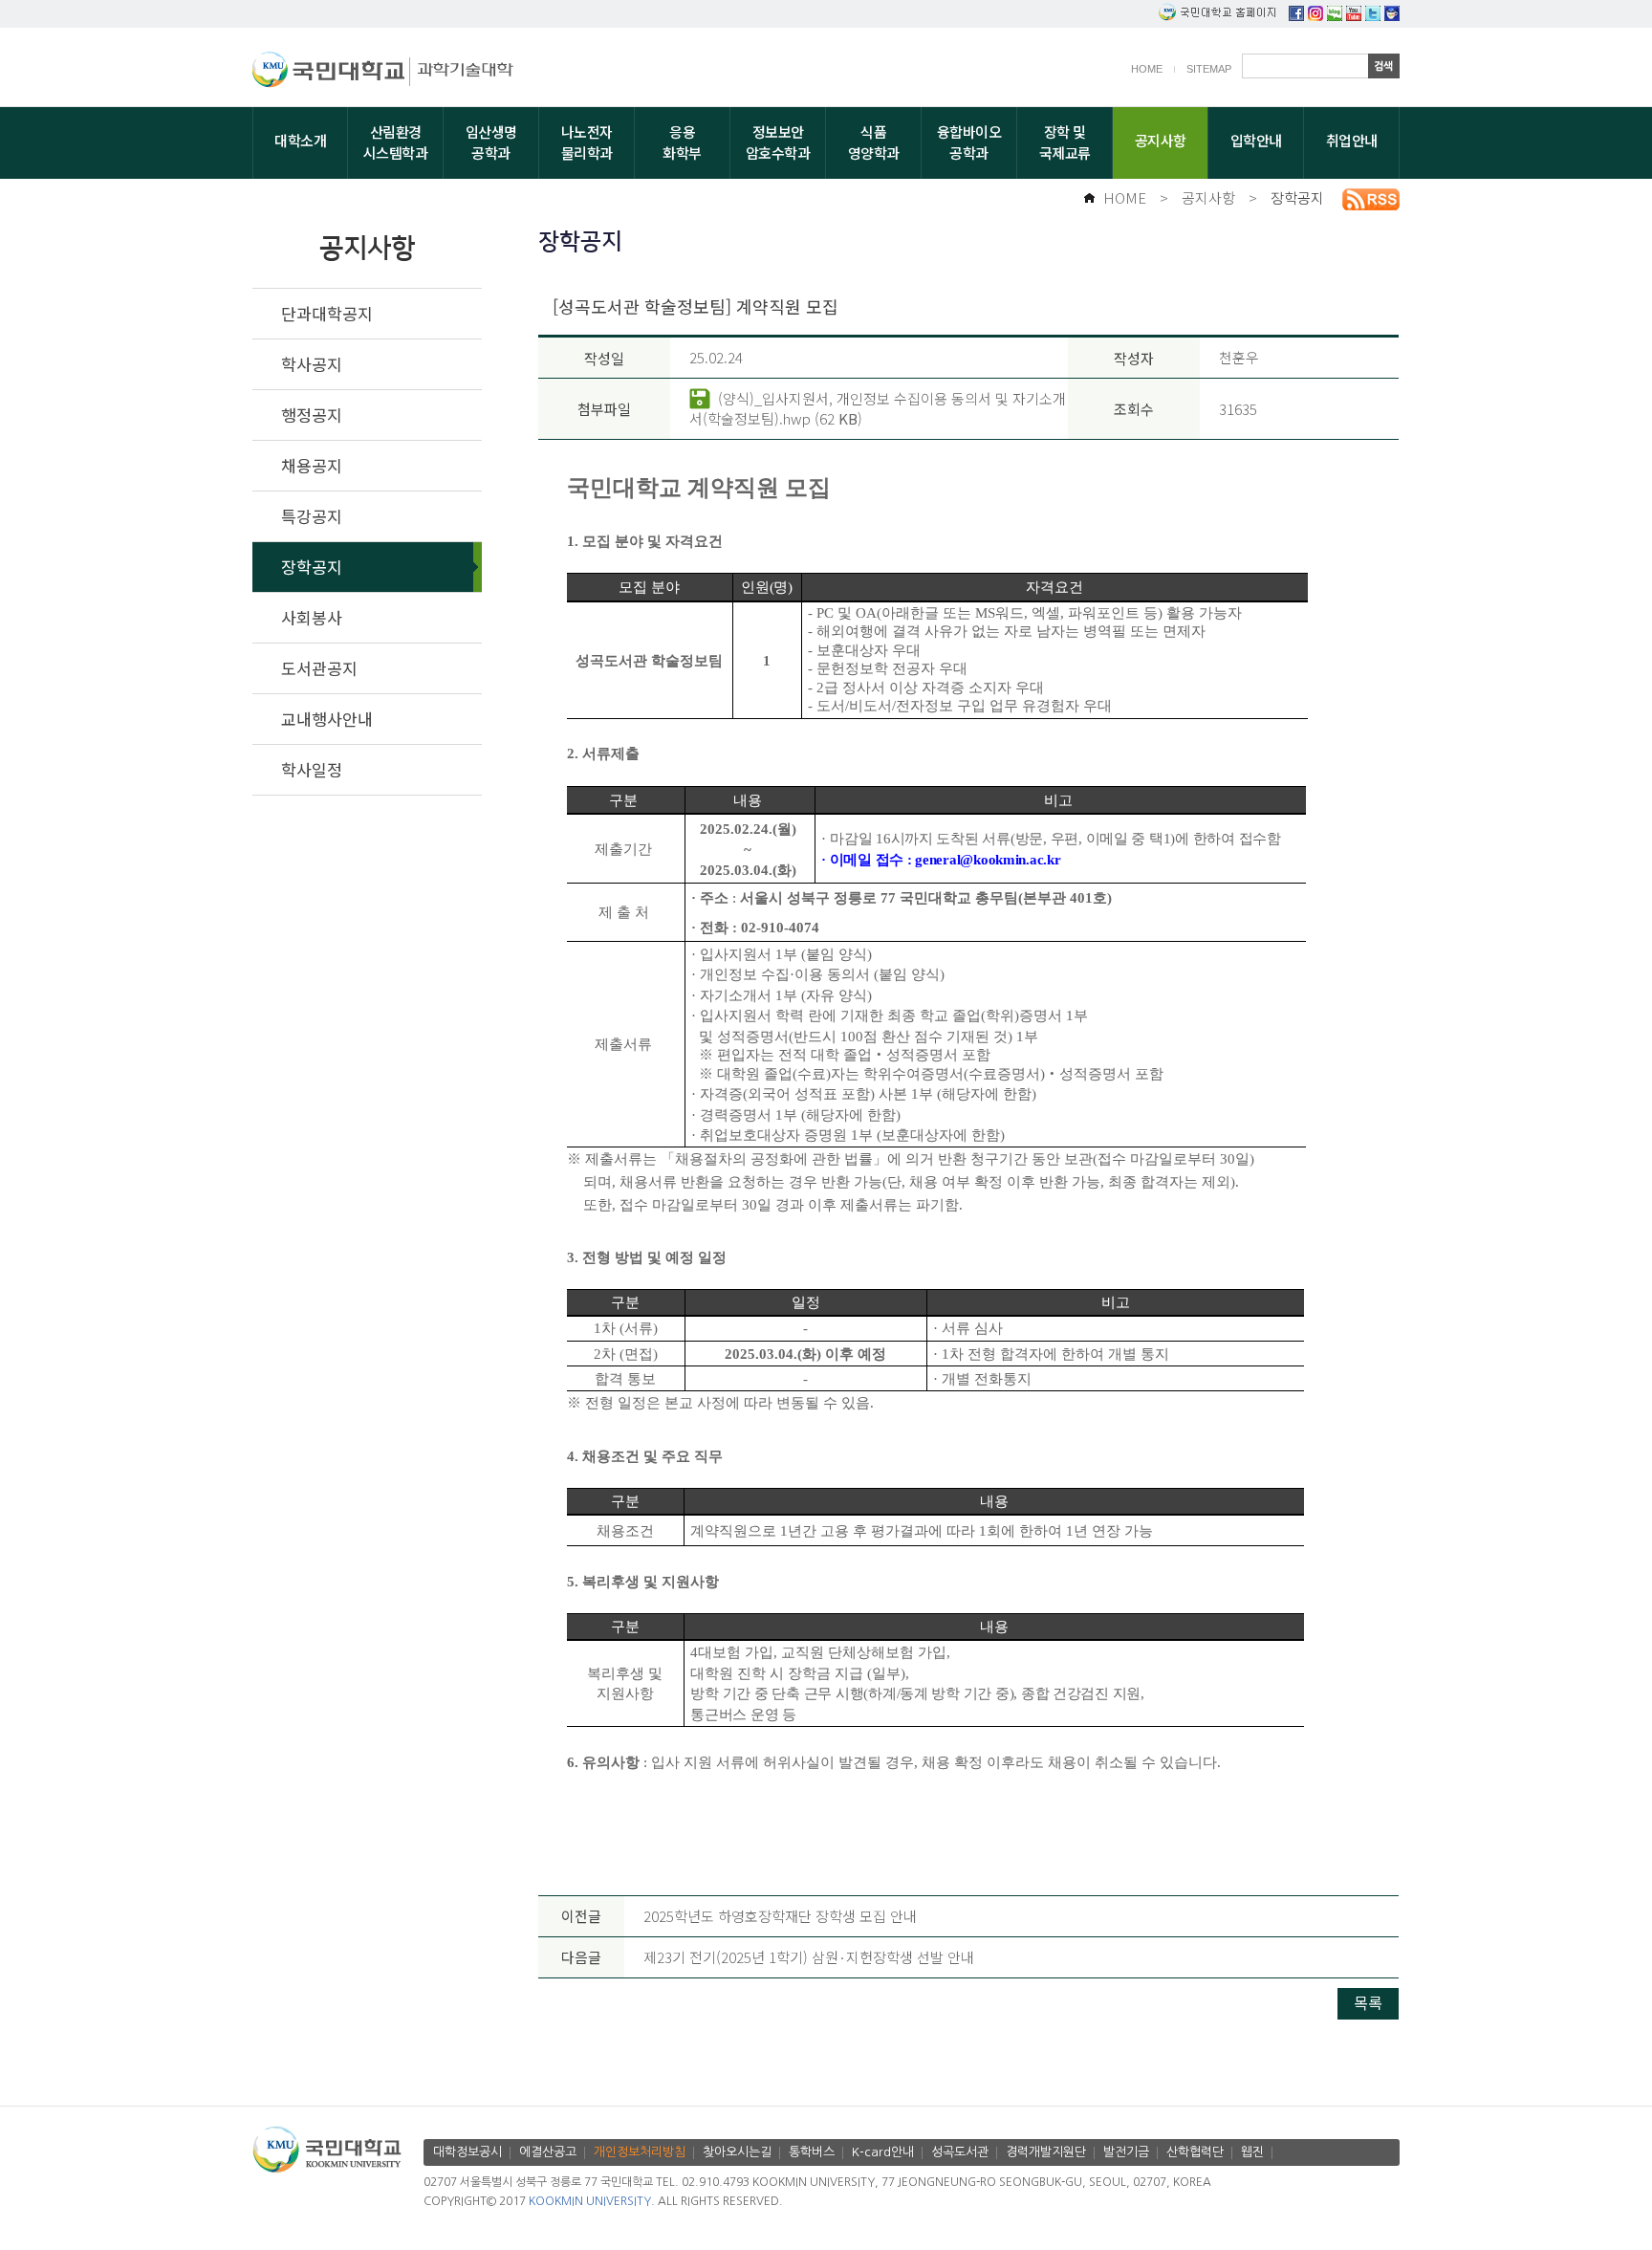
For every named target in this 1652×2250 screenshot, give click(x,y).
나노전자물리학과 (587, 142)
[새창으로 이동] (331, 73)
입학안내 (1256, 140)
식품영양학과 (874, 142)
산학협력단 (1195, 2152)
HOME (1147, 69)
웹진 (1252, 2152)
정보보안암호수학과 (778, 142)
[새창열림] (1296, 15)
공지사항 (1161, 140)
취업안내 (1352, 140)
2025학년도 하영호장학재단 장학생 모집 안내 (780, 1916)
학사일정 (312, 769)
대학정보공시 (467, 2152)
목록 (1368, 2002)
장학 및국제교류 (1065, 142)
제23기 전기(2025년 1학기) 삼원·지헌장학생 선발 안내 (809, 1957)
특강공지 (312, 516)
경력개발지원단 (1046, 2152)
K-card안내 (883, 2152)
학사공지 (312, 364)
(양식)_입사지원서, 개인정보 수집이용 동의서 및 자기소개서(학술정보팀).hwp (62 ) (878, 408)
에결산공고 (548, 2152)
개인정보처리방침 (640, 2152)
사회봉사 (312, 617)
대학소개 (300, 140)
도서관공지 (319, 668)
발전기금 (1126, 2152)
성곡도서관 (960, 2152)
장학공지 (1297, 197)
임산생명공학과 (491, 142)
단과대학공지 (327, 313)
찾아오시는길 (737, 2152)
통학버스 (812, 2152)
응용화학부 (682, 142)
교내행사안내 (327, 719)
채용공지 (312, 465)
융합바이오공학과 (969, 142)
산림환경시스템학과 (396, 142)
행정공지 (312, 415)
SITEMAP (1209, 69)
